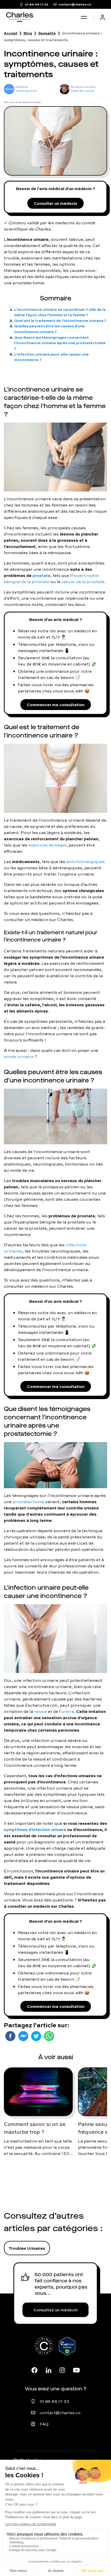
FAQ (44, 2424)
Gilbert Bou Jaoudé (82, 91)
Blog (28, 33)
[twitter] (36, 2036)
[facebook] (10, 2036)
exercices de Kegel (47, 845)
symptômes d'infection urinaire (35, 1829)
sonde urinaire (19, 1057)
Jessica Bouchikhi (26, 91)
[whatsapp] (49, 2036)
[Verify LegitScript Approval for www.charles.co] (67, 2352)
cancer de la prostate (83, 582)
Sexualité (47, 33)
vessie (41, 1711)
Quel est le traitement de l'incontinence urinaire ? (60, 320)
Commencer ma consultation (56, 704)
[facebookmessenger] (23, 2036)
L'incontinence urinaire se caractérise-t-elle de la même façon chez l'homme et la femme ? (60, 312)
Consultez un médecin (56, 2310)
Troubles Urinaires (27, 2248)
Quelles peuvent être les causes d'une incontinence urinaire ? (50, 329)
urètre (68, 1711)
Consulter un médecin (55, 203)
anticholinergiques (86, 862)
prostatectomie (28, 1502)
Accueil (11, 33)
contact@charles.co (60, 2413)
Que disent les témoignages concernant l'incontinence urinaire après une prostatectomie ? (60, 343)
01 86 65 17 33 (54, 2401)
